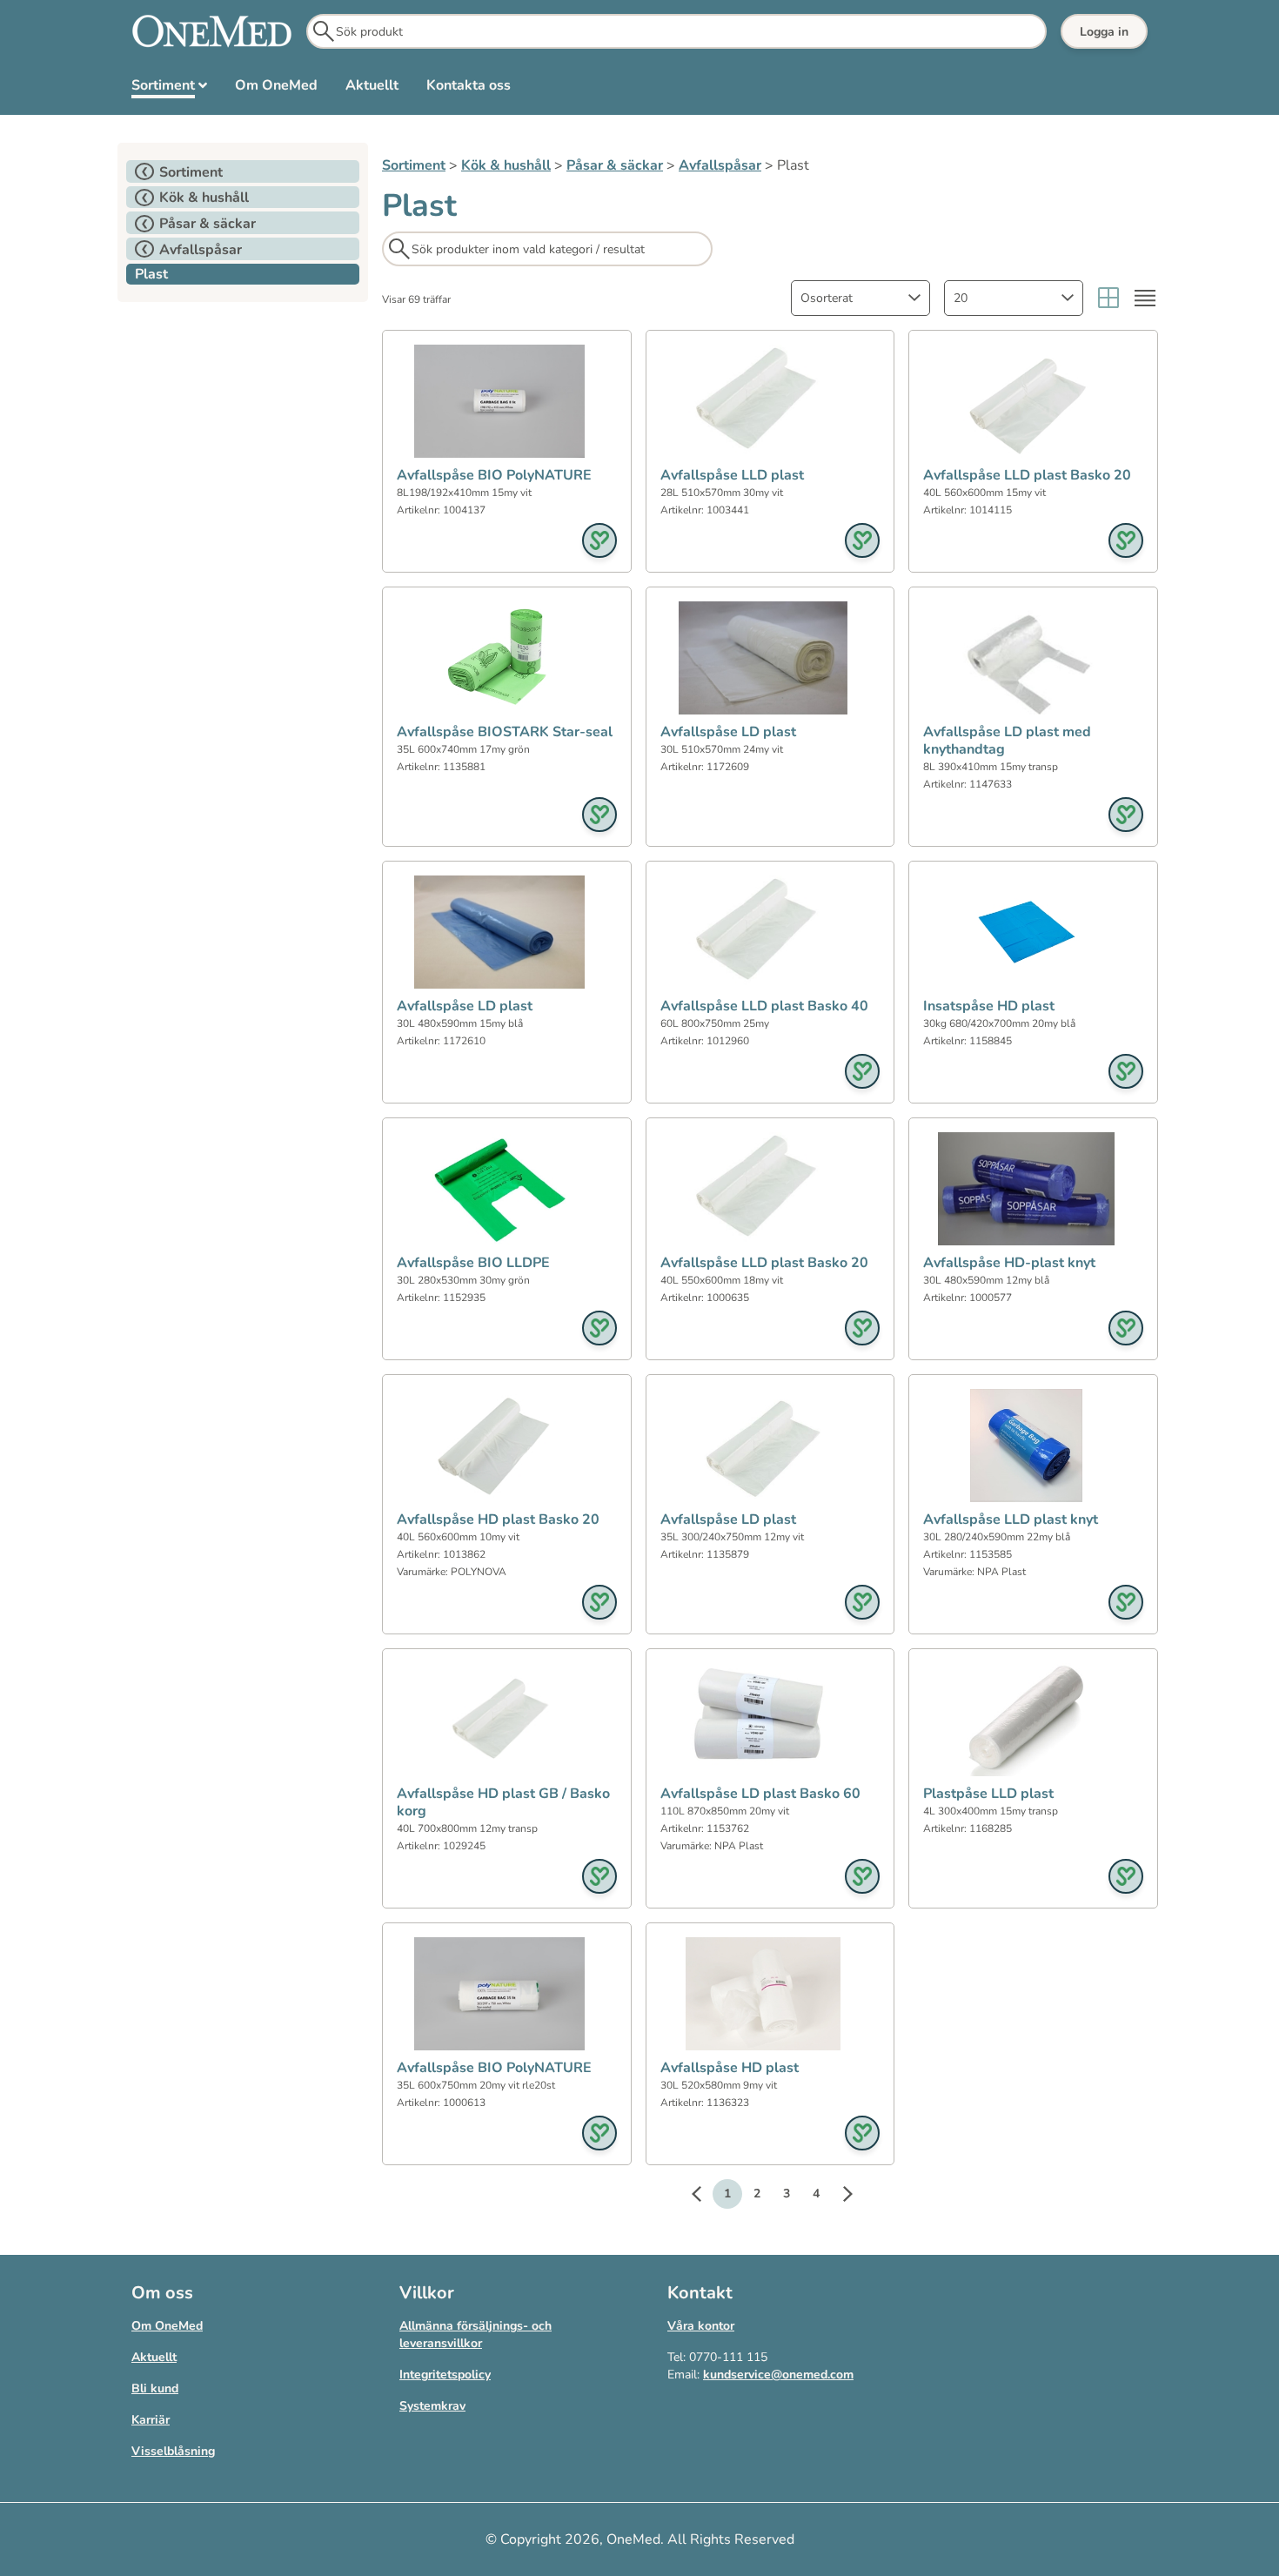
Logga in (1104, 32)
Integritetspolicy (445, 2375)
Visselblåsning (173, 2451)
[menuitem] (169, 89)
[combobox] (860, 298)
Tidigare (705, 2197)
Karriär (151, 2420)
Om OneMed (167, 2326)
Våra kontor (701, 2326)
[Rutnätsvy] (1108, 298)
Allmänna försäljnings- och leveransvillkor (475, 2334)
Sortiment (414, 165)
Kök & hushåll (506, 165)
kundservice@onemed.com (778, 2375)
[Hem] (212, 31)
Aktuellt (154, 2357)
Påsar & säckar (615, 165)
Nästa (839, 2197)
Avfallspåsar (720, 165)
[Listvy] (1145, 298)
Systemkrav (432, 2406)
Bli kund (155, 2388)
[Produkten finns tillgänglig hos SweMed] (599, 540)
